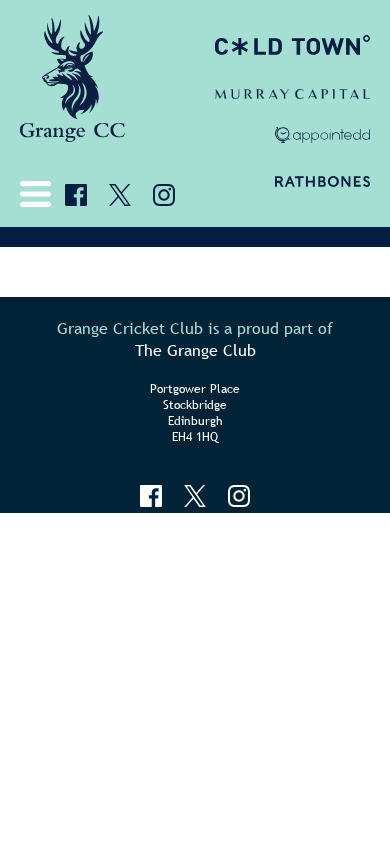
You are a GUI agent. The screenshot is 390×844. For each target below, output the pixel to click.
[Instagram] (164, 195)
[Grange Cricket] (72, 85)
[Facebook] (76, 195)
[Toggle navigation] (40, 194)
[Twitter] (120, 195)
